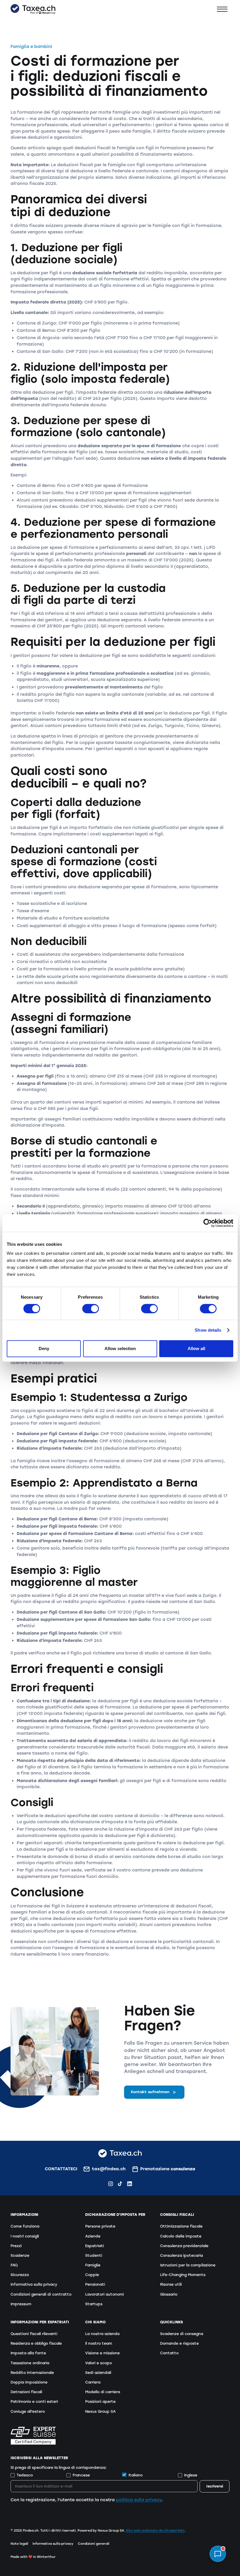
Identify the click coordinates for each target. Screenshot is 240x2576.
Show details (208, 1330)
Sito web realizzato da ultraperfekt (155, 2531)
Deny (44, 1348)
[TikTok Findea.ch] (120, 2184)
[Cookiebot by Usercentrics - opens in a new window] (208, 1223)
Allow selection (120, 1348)
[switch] (91, 1309)
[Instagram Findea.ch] (111, 2184)
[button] (222, 9)
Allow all (196, 1348)
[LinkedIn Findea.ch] (130, 2184)
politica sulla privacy (139, 2500)
